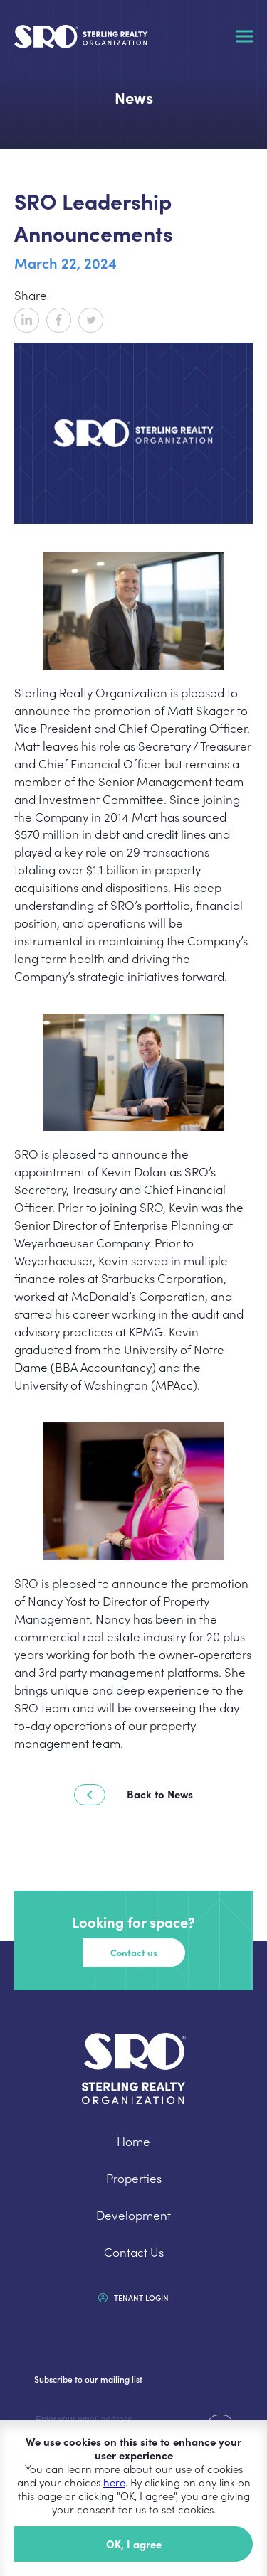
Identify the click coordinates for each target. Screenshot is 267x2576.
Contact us (134, 1952)
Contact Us (134, 2252)
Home (133, 2141)
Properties (134, 2178)
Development (133, 2215)
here (114, 2482)
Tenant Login (140, 2297)
